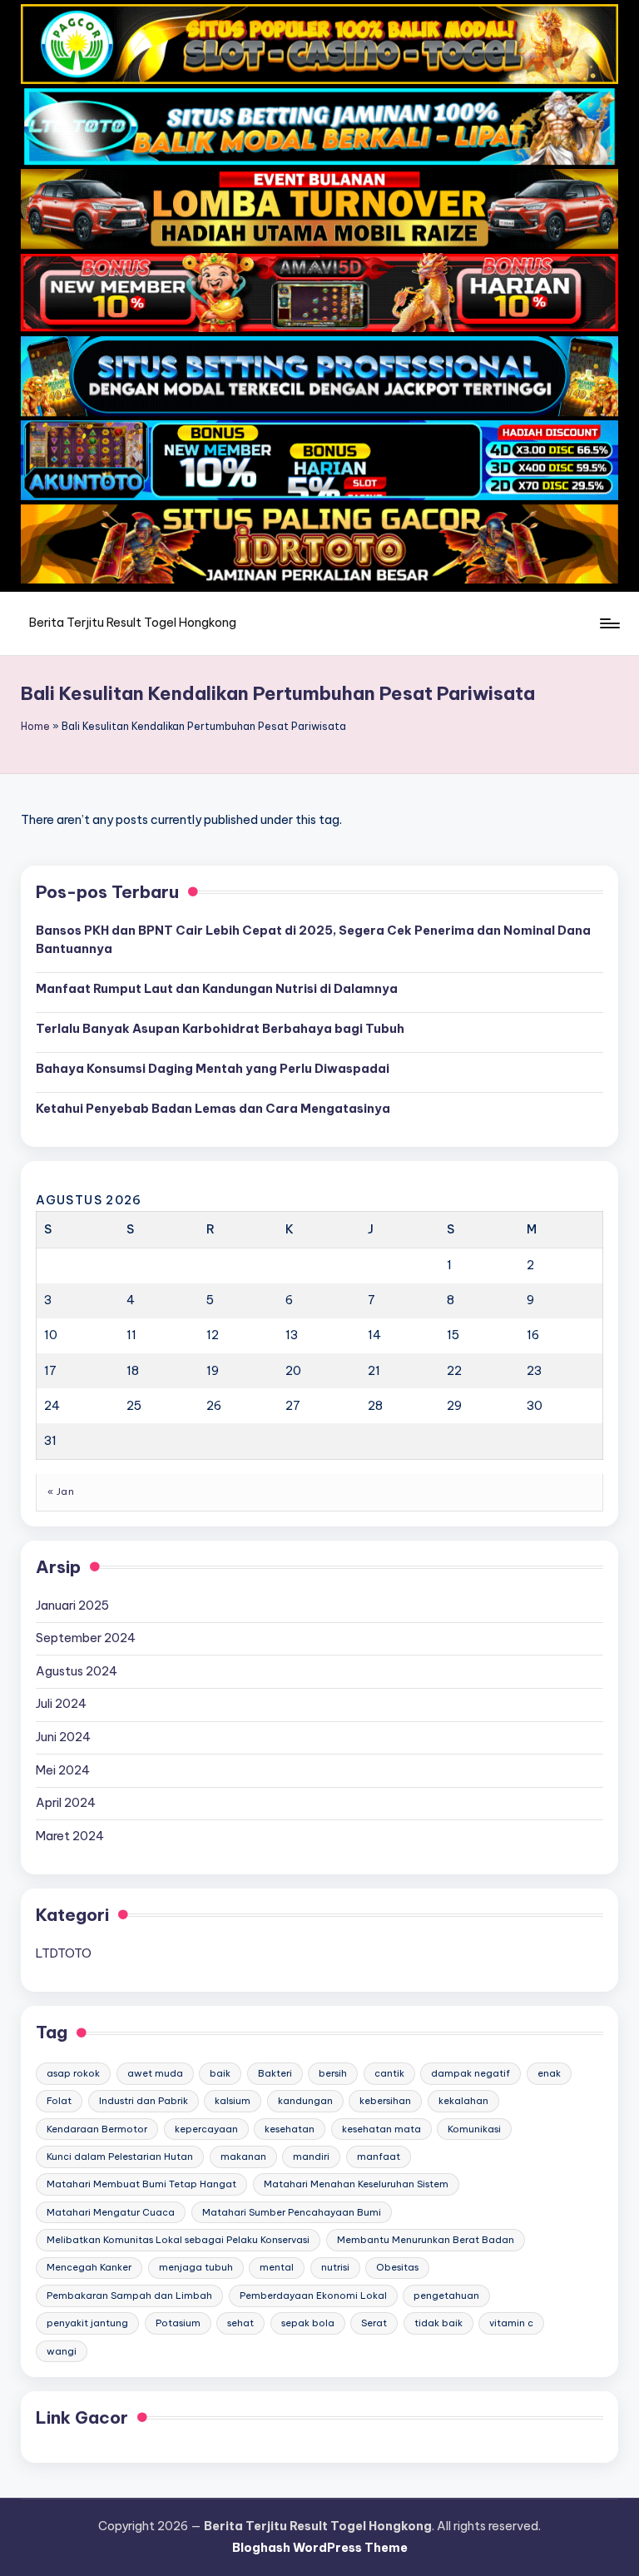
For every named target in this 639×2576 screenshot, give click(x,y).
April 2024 (66, 1803)
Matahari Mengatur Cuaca (111, 2212)
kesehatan (290, 2129)
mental (277, 2267)
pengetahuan (446, 2296)
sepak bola (308, 2323)
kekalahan (463, 2101)
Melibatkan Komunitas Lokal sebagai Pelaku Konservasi (178, 2240)
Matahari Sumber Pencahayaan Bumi (292, 2212)
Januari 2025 (72, 1606)
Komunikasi (474, 2129)
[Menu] (609, 623)
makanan (243, 2157)
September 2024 (86, 1638)
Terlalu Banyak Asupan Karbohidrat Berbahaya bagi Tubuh (220, 1029)
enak (549, 2073)
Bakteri (275, 2073)
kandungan (305, 2101)
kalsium (233, 2101)
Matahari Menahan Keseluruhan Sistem (356, 2184)
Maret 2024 (70, 1836)
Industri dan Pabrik (144, 2101)
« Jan (61, 1491)
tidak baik (438, 2323)
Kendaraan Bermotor (97, 2129)
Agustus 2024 (77, 1671)
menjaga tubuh (196, 2267)
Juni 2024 (63, 1737)
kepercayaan (206, 2129)
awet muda (155, 2073)
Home (35, 726)
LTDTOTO (64, 1953)
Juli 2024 (61, 1704)
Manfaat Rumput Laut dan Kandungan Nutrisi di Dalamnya (217, 989)
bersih (333, 2073)
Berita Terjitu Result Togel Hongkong (133, 623)
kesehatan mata (381, 2129)
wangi (62, 2351)
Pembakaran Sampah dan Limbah (129, 2296)
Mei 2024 (63, 1770)
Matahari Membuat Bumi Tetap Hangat (141, 2184)
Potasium (178, 2323)
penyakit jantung (87, 2323)
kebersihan (385, 2101)
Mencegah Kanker (89, 2267)
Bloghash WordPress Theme (320, 2548)
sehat (240, 2323)
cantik (389, 2073)
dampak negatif (471, 2073)
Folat (59, 2101)
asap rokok (73, 2073)
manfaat (379, 2157)
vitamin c (511, 2323)
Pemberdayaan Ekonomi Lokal (313, 2296)
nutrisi (335, 2267)
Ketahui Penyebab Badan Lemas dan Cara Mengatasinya (213, 1109)
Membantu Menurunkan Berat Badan (426, 2240)
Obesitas (397, 2267)
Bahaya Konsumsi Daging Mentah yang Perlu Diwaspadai (213, 1069)
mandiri (311, 2157)
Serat (374, 2323)
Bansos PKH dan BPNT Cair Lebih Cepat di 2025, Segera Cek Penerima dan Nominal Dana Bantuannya (313, 940)
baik (220, 2073)
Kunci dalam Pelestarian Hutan (120, 2157)
